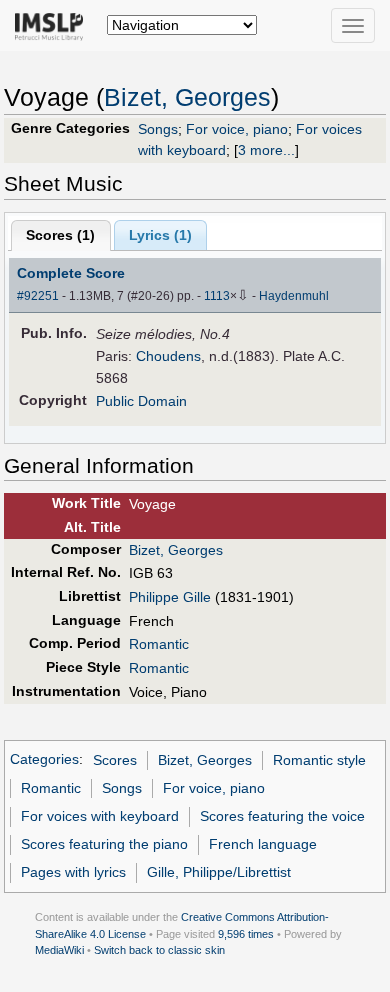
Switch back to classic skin (159, 950)
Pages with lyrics (73, 872)
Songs (158, 129)
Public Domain (141, 401)
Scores (115, 760)
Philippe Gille (170, 597)
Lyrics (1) (160, 235)
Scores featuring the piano (104, 844)
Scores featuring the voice (282, 816)
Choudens (168, 356)
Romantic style (319, 760)
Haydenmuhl (294, 296)
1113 (217, 296)
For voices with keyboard (100, 816)
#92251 (38, 296)
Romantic (159, 644)
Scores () (60, 235)
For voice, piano (237, 129)
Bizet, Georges (187, 97)
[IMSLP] (53, 25)
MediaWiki (59, 950)
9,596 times (246, 934)
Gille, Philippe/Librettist (219, 872)
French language (263, 844)
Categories (44, 760)
